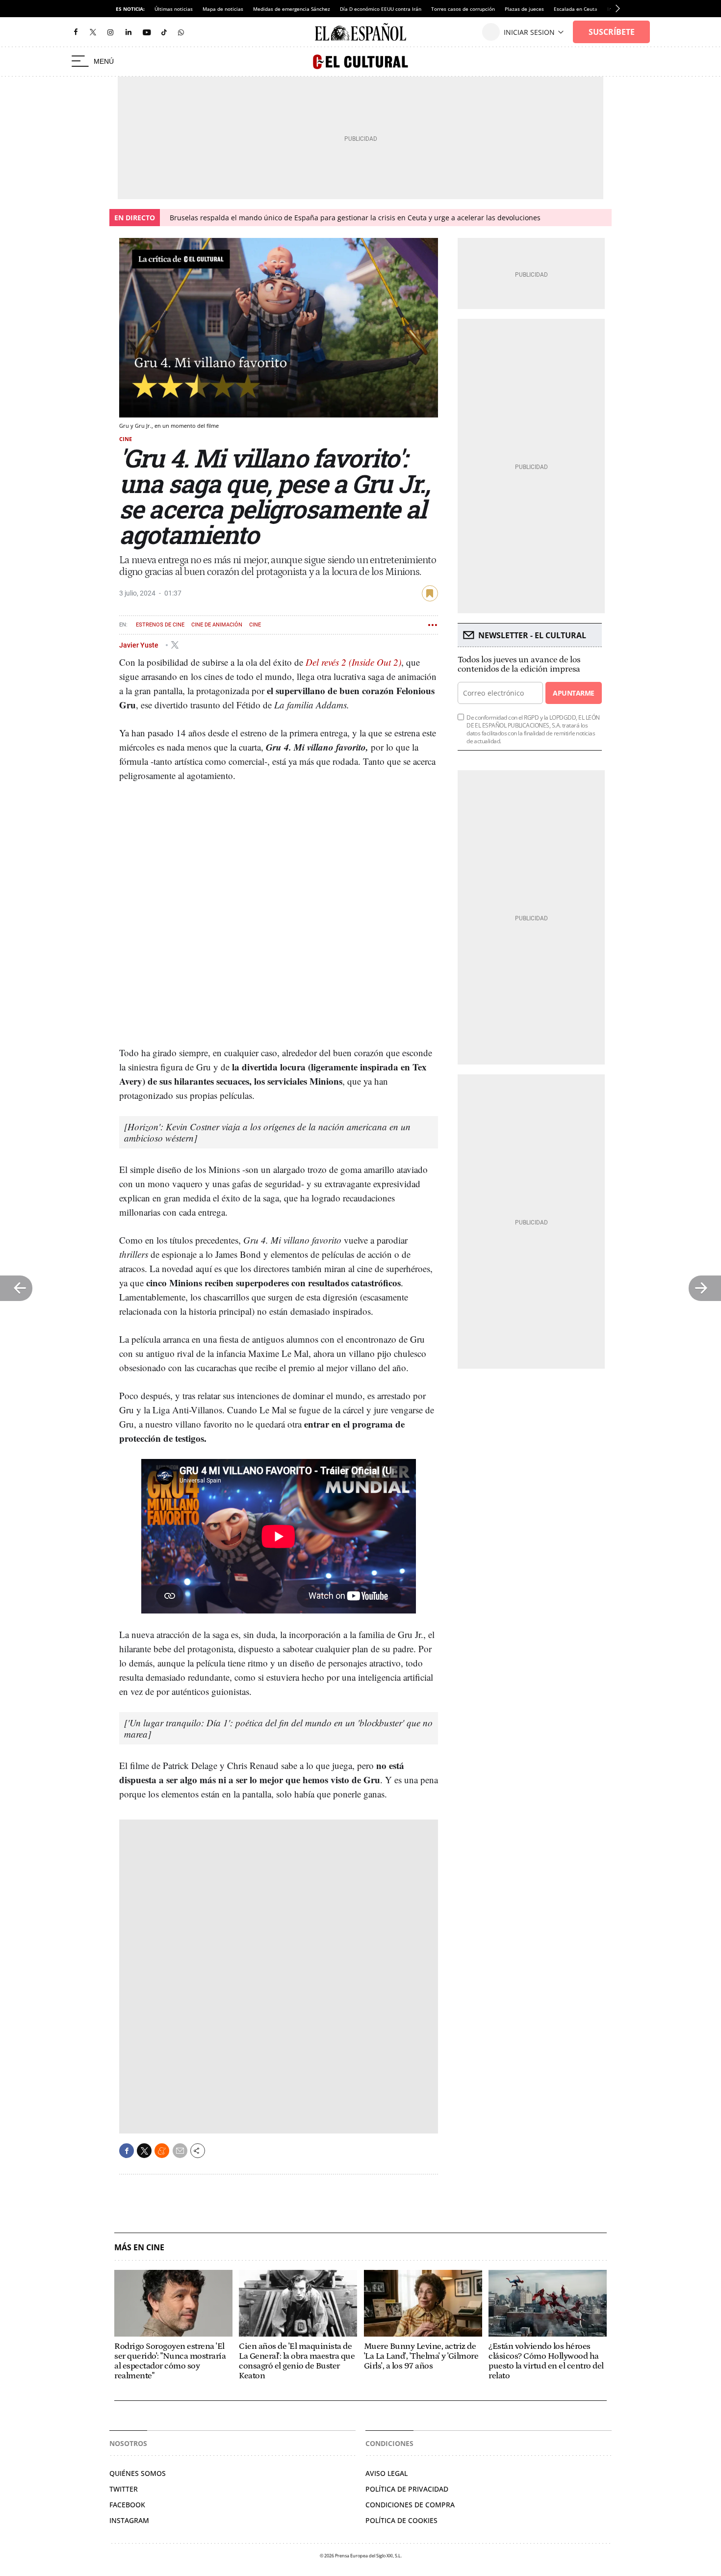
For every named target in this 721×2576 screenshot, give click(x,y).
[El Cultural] (360, 62)
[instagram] (110, 32)
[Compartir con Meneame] (162, 2151)
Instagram (129, 2520)
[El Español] (360, 32)
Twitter (124, 2489)
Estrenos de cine (160, 625)
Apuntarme (573, 693)
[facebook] (76, 32)
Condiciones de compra (410, 2505)
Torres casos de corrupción (463, 9)
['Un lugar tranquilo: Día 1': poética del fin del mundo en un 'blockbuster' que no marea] (278, 1728)
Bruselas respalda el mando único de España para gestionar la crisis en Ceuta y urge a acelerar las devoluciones (355, 218)
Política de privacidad (407, 2489)
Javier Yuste (140, 645)
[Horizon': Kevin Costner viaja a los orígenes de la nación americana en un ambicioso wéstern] (267, 1132)
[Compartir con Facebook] (127, 2151)
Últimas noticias (174, 9)
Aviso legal (386, 2473)
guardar (430, 593)
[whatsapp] (181, 32)
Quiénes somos (138, 2473)
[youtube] (147, 32)
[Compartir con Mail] (180, 2151)
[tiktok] (164, 32)
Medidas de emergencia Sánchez (292, 9)
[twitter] (93, 32)
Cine (126, 439)
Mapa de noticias (223, 9)
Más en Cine (139, 2248)
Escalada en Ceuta (576, 9)
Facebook (127, 2505)
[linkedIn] (129, 32)
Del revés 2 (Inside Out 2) (353, 662)
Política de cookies (401, 2520)
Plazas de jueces (524, 9)
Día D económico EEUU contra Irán (381, 9)
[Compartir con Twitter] (144, 2151)
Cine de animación (217, 625)
